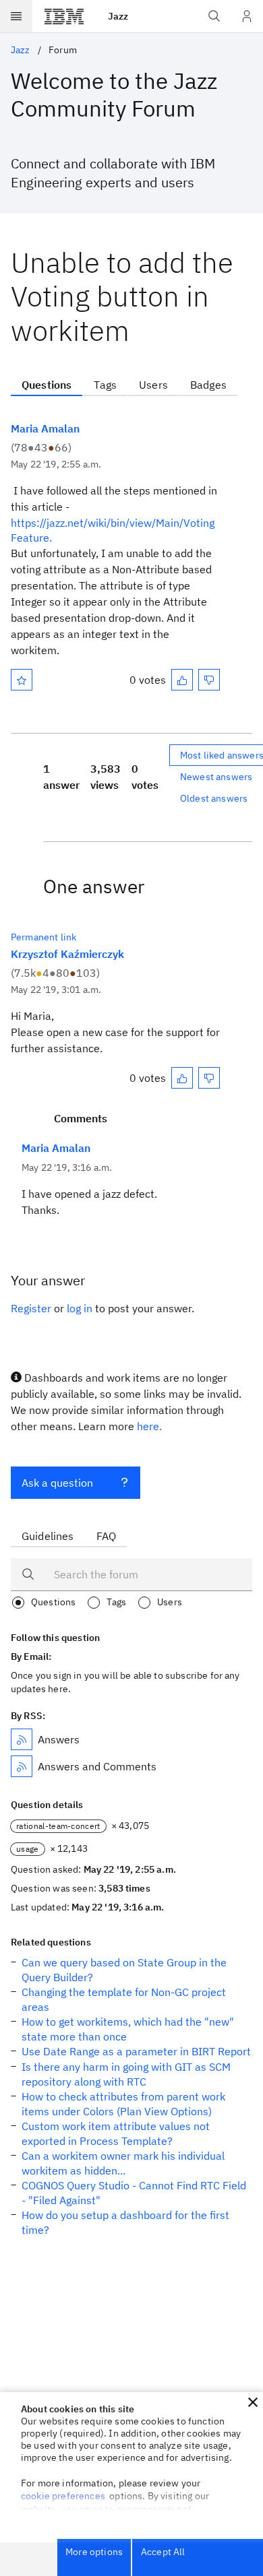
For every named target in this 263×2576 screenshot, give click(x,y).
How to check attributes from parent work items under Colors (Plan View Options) (123, 2104)
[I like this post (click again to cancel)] (182, 680)
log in (80, 1308)
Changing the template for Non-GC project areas (124, 1999)
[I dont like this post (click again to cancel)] (209, 680)
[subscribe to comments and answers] (22, 1766)
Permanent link (43, 937)
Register (31, 1308)
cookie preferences (63, 2496)
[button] (253, 2402)
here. (149, 1426)
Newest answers (216, 777)
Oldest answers (214, 798)
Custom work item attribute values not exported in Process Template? (116, 2133)
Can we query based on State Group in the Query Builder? (124, 1970)
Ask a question (57, 1483)
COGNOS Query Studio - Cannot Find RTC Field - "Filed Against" (134, 2193)
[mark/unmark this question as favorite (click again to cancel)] (22, 680)
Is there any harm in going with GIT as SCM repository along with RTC (126, 2074)
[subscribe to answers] (22, 1739)
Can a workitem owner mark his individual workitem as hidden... (123, 2163)
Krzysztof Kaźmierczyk (67, 954)
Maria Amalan (45, 428)
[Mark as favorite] (22, 680)
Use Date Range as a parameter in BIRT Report (136, 2051)
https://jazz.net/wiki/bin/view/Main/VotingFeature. (113, 530)
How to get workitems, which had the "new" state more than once (128, 2029)
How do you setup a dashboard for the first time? (125, 2222)
